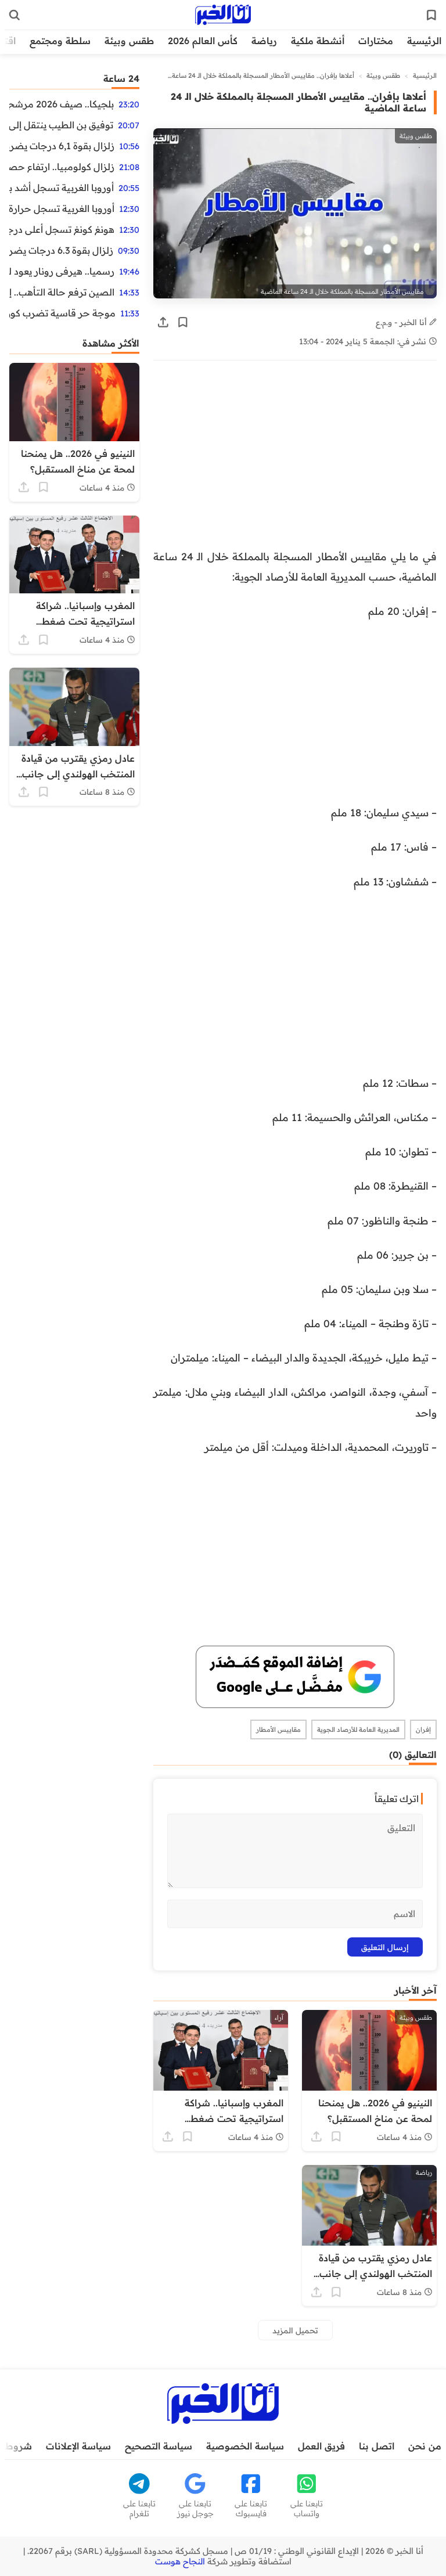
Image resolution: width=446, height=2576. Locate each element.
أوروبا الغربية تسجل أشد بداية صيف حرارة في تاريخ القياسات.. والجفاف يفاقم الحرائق (62, 188)
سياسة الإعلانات (78, 2446)
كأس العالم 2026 (203, 41)
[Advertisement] (295, 460)
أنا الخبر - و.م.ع (402, 322)
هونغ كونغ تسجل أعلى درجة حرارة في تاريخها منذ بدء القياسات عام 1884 (62, 229)
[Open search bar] (15, 15)
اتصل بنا (377, 2446)
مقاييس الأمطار (278, 1730)
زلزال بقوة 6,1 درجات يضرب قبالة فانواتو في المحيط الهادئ (62, 146)
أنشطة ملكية (318, 41)
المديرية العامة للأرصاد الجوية (358, 1730)
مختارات (376, 41)
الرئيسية (424, 41)
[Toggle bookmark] (183, 322)
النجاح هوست (180, 2561)
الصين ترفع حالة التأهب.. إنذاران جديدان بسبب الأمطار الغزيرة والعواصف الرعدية (62, 292)
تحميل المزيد (295, 2330)
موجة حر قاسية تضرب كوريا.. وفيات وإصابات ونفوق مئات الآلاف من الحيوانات (62, 313)
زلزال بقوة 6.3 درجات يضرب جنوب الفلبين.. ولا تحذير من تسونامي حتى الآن (61, 250)
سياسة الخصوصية (245, 2446)
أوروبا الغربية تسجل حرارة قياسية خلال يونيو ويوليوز (62, 208)
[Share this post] (163, 322)
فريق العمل (321, 2446)
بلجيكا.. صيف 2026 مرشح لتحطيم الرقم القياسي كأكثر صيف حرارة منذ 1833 (62, 104)
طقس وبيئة (129, 41)
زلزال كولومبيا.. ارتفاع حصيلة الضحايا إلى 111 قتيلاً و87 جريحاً (62, 167)
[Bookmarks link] (431, 15)
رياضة (264, 41)
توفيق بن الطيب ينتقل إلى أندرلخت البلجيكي (61, 125)
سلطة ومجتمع (60, 41)
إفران (423, 1730)
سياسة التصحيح (159, 2446)
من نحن (425, 2446)
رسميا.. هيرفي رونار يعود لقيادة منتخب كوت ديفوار (62, 271)
